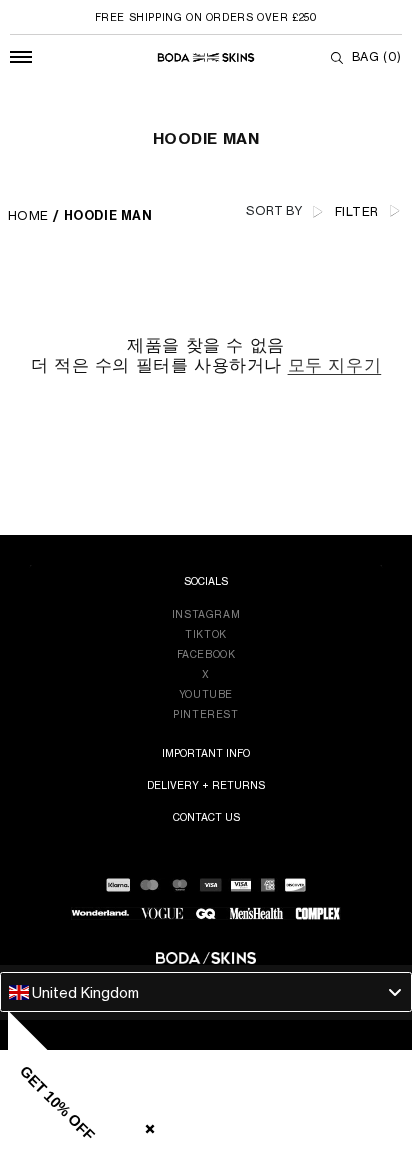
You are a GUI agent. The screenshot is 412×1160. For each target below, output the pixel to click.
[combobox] (206, 992)
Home (28, 215)
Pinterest (205, 714)
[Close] (146, 1125)
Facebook (206, 654)
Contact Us (206, 817)
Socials (206, 581)
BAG (377, 56)
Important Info (206, 753)
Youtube (206, 694)
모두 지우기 (335, 365)
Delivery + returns (206, 785)
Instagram (206, 614)
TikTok (206, 634)
